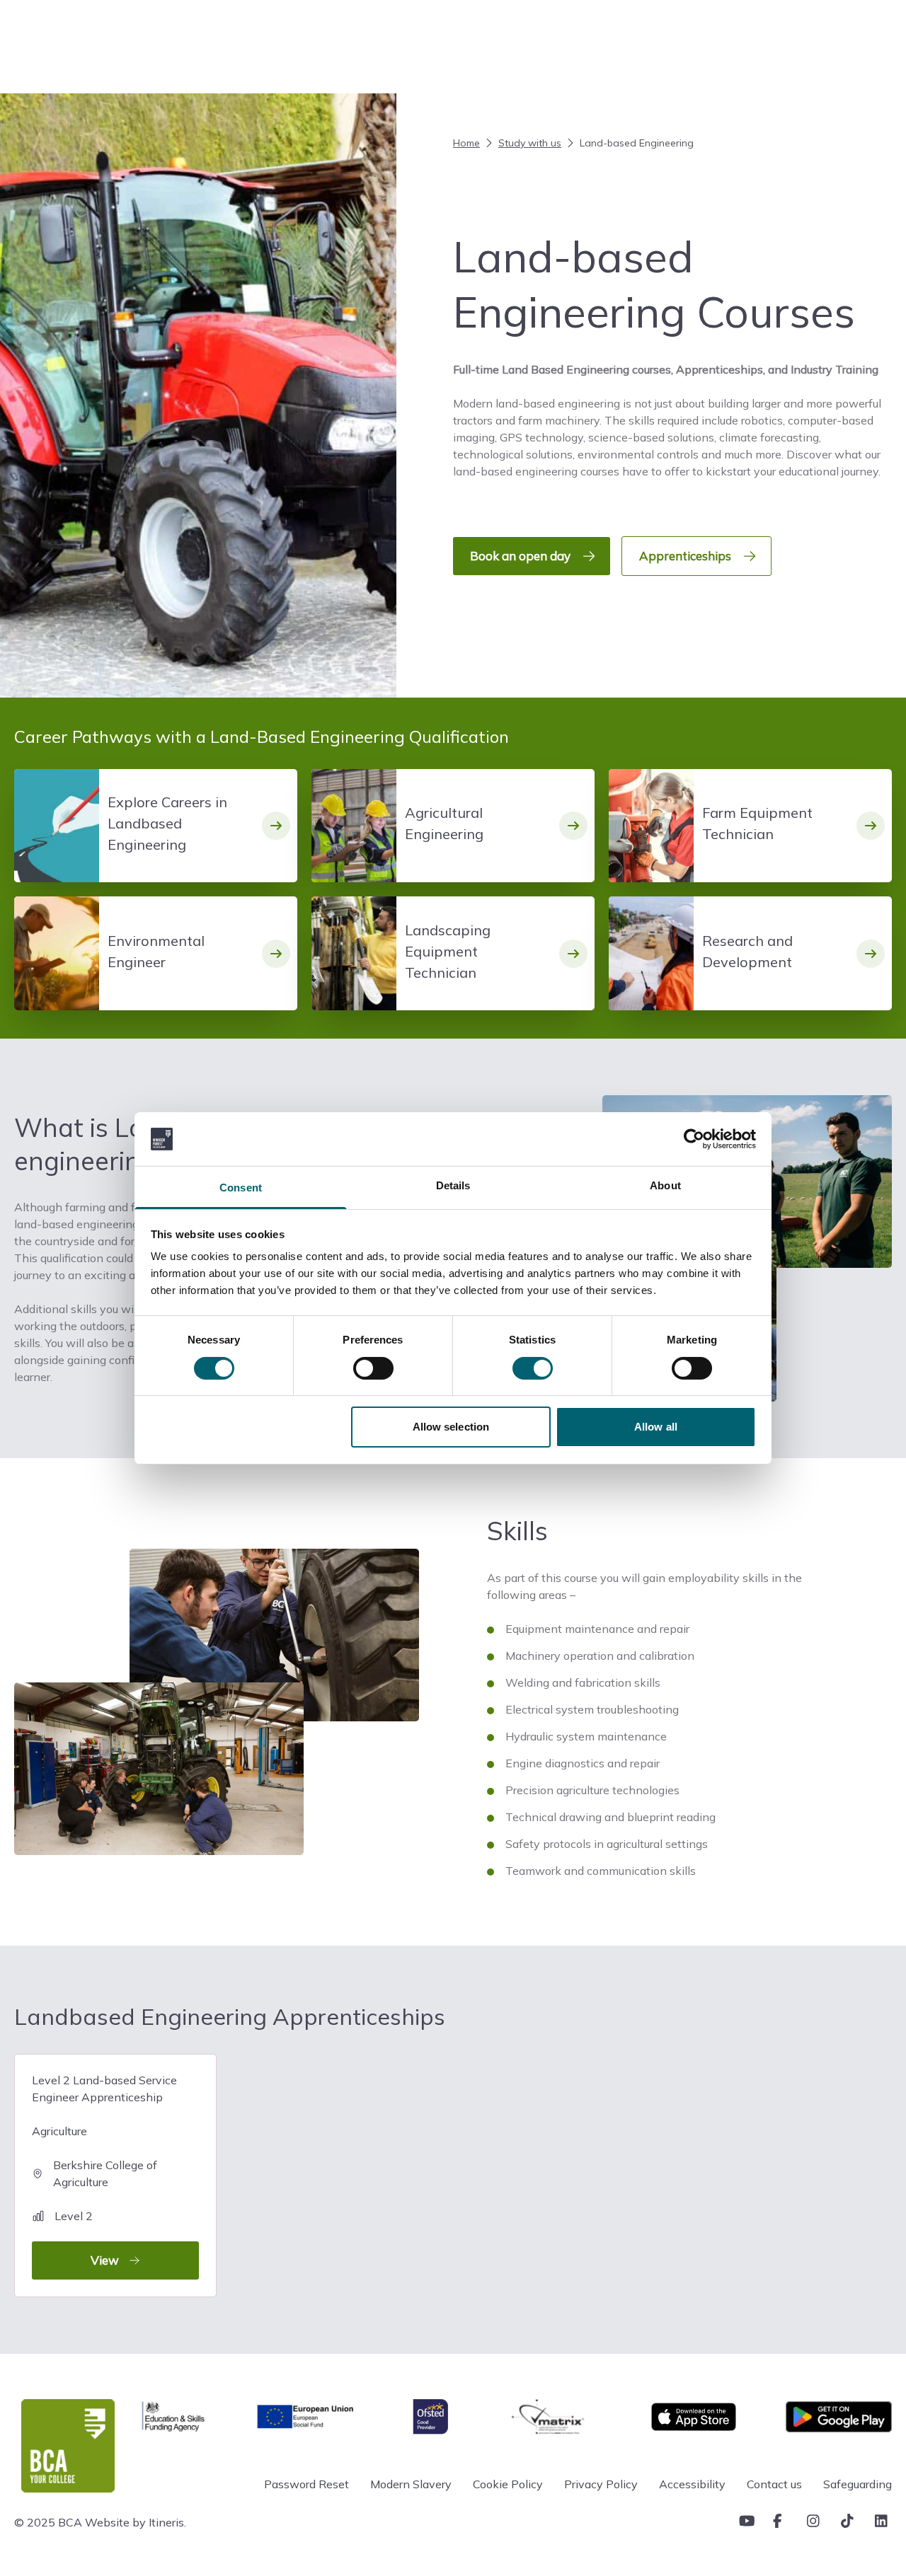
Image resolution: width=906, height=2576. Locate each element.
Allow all (656, 1427)
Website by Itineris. (136, 2522)
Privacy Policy (601, 2484)
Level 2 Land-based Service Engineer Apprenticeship (104, 2170)
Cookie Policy (508, 2484)
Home (466, 143)
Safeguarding (858, 2484)
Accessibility (692, 2484)
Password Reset (306, 2484)
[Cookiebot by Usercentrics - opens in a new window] (694, 1139)
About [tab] (665, 1185)
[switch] (373, 1368)
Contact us (774, 2484)
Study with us (530, 143)
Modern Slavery (411, 2484)
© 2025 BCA (48, 2522)
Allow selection (451, 1427)
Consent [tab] (241, 1188)
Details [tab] (453, 1185)
